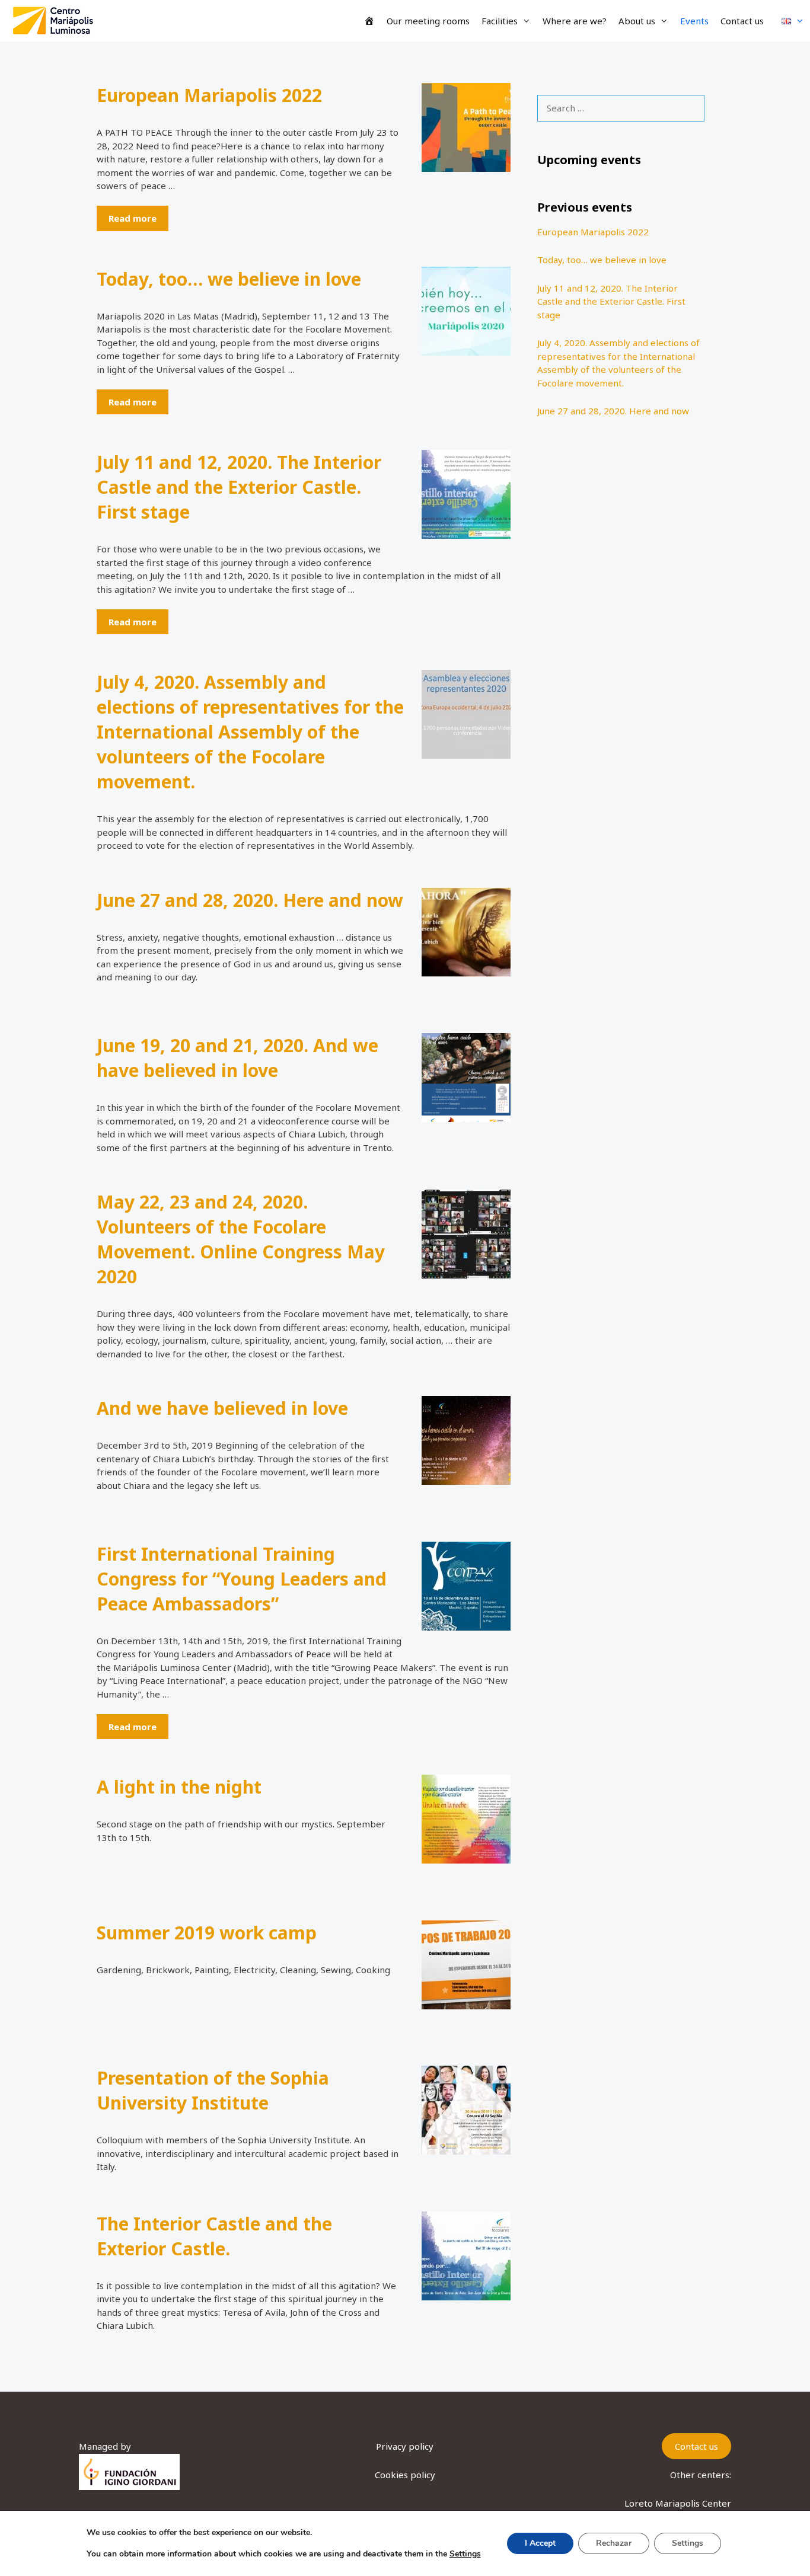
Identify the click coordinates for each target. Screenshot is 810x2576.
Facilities (500, 21)
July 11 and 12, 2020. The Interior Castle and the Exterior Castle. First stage (239, 487)
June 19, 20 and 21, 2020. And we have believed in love (237, 1058)
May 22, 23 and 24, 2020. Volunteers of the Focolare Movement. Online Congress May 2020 (241, 1239)
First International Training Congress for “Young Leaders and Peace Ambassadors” (242, 1579)
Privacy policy (405, 2446)
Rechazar (614, 2543)
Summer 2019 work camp (207, 1933)
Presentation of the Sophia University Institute (213, 2090)
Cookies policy (405, 2475)
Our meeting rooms (428, 21)
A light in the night (179, 1787)
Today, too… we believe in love (229, 279)
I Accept (540, 2543)
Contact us (742, 21)
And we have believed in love (222, 1408)
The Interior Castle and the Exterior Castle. (214, 2236)
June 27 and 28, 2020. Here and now (250, 900)
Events (694, 21)
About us (637, 21)
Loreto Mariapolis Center (678, 2503)
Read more (133, 218)
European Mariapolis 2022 (209, 95)
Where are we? (575, 21)
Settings (465, 2554)
